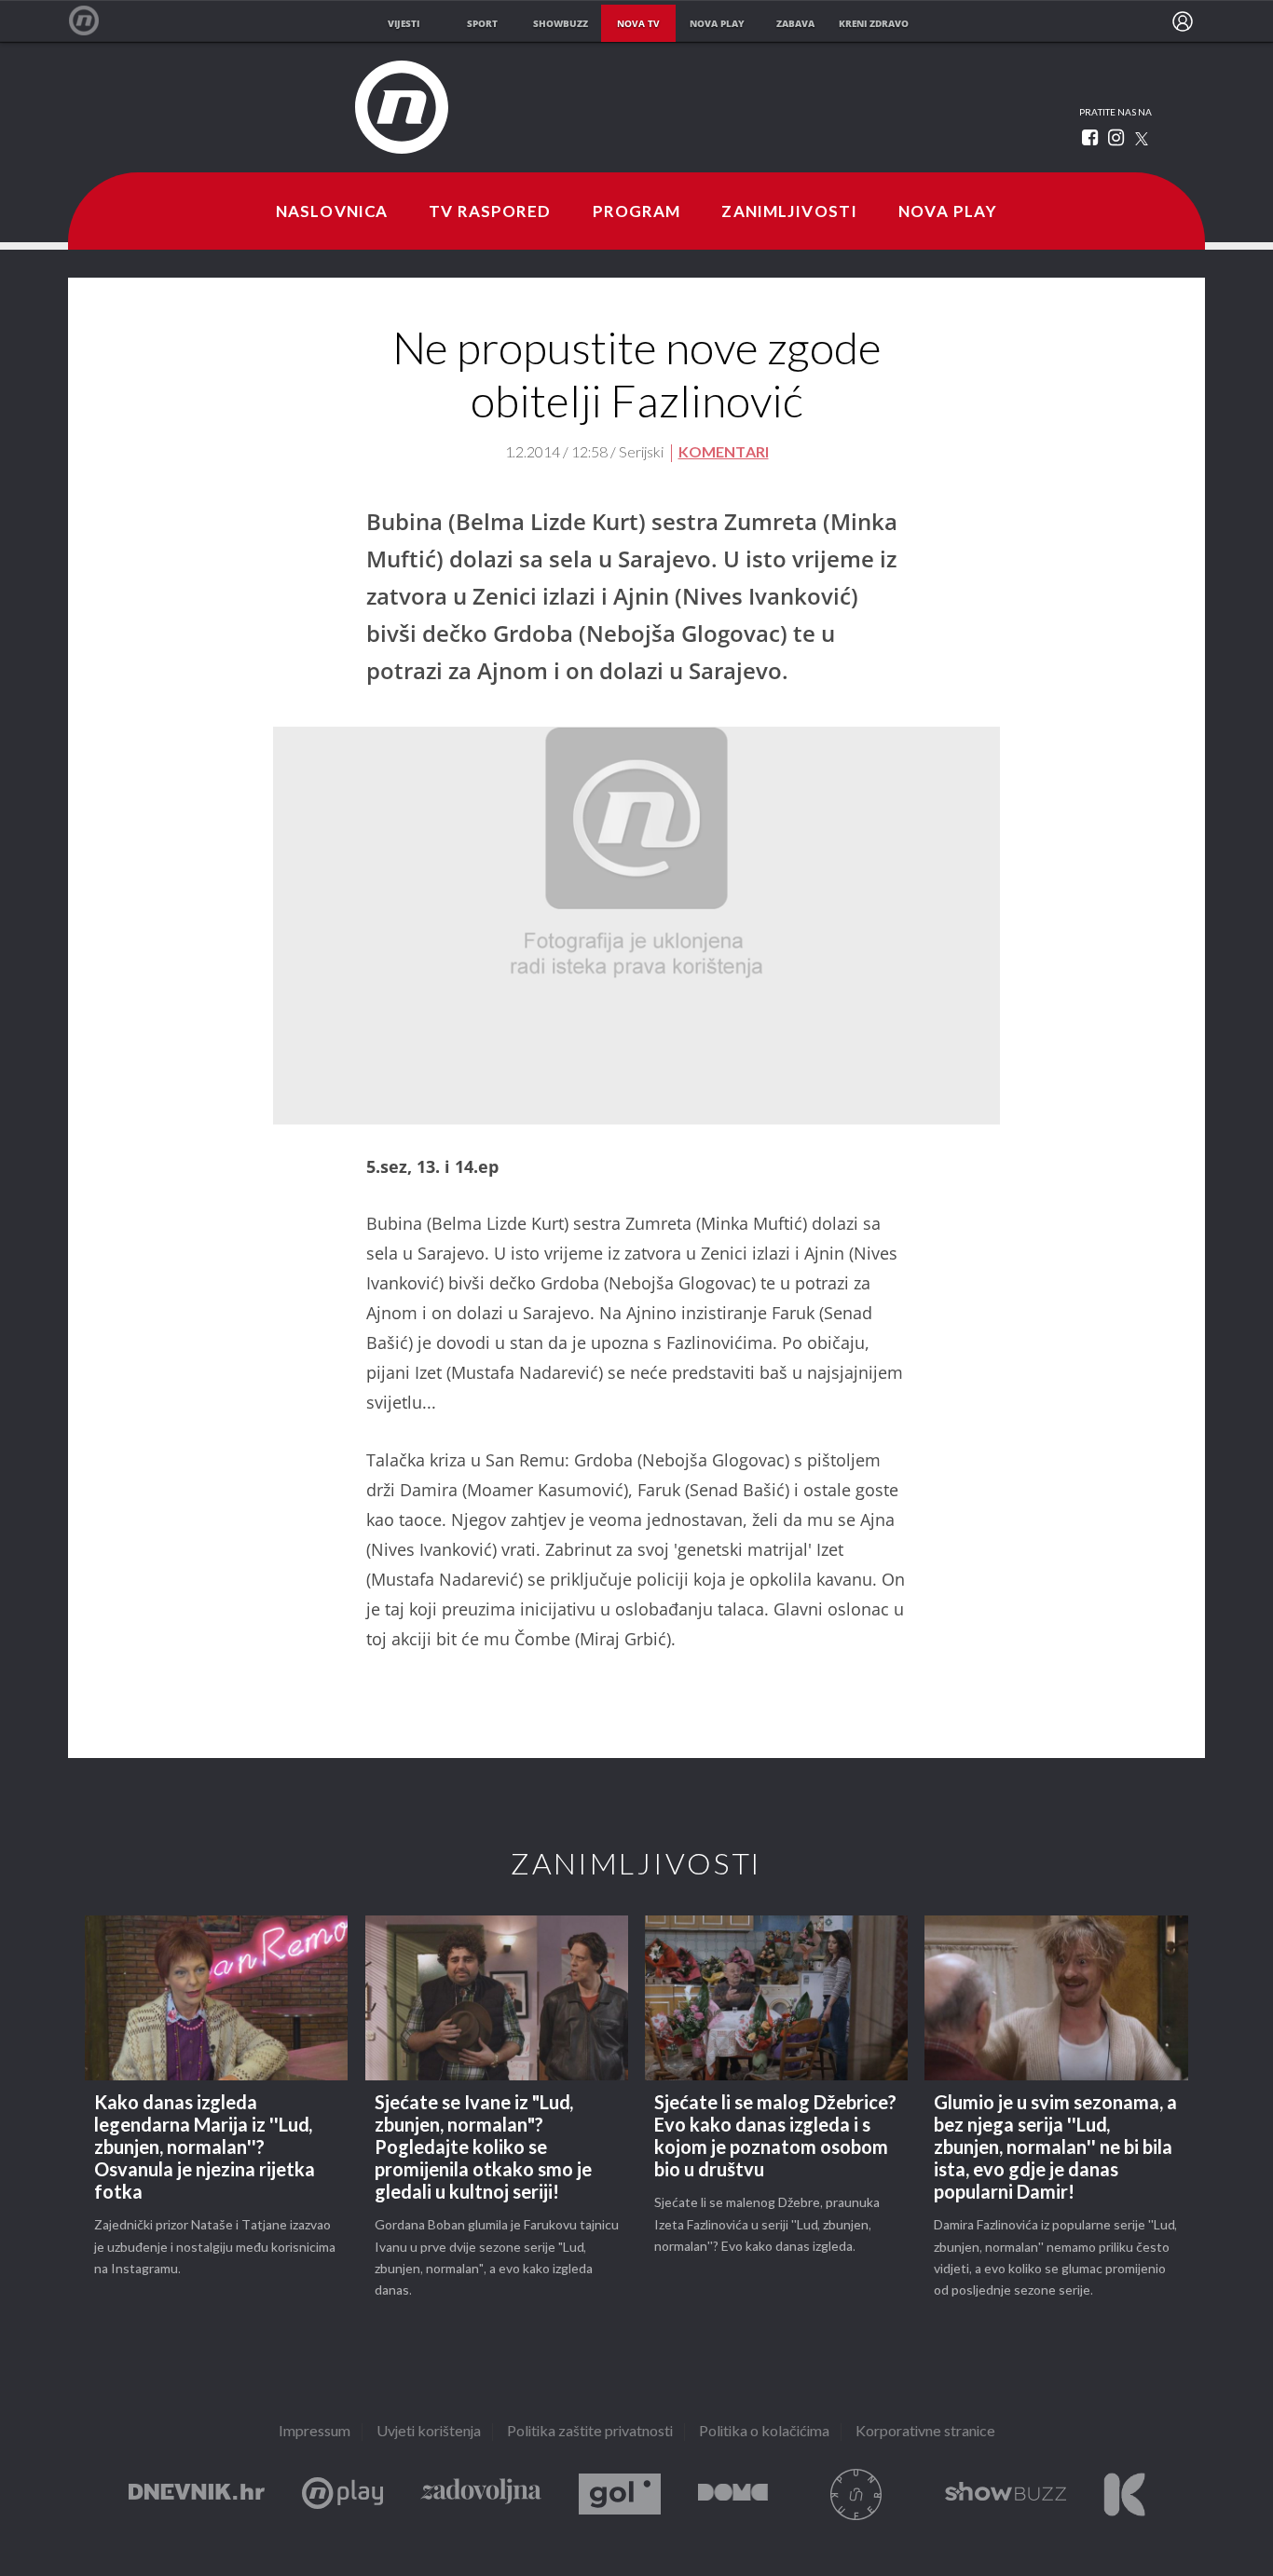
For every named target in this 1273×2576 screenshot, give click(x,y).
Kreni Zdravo (1124, 2494)
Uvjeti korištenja (429, 2432)
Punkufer (856, 2494)
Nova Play (948, 212)
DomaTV (733, 2494)
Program (637, 212)
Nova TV (94, 21)
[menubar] (1183, 21)
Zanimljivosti (789, 212)
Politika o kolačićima (764, 2432)
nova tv (638, 23)
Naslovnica (332, 212)
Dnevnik (197, 2494)
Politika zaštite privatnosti (590, 2432)
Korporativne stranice (925, 2432)
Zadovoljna (481, 2494)
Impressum (315, 2432)
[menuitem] (1183, 21)
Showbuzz (1006, 2494)
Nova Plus (342, 2494)
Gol (620, 2494)
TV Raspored (490, 212)
